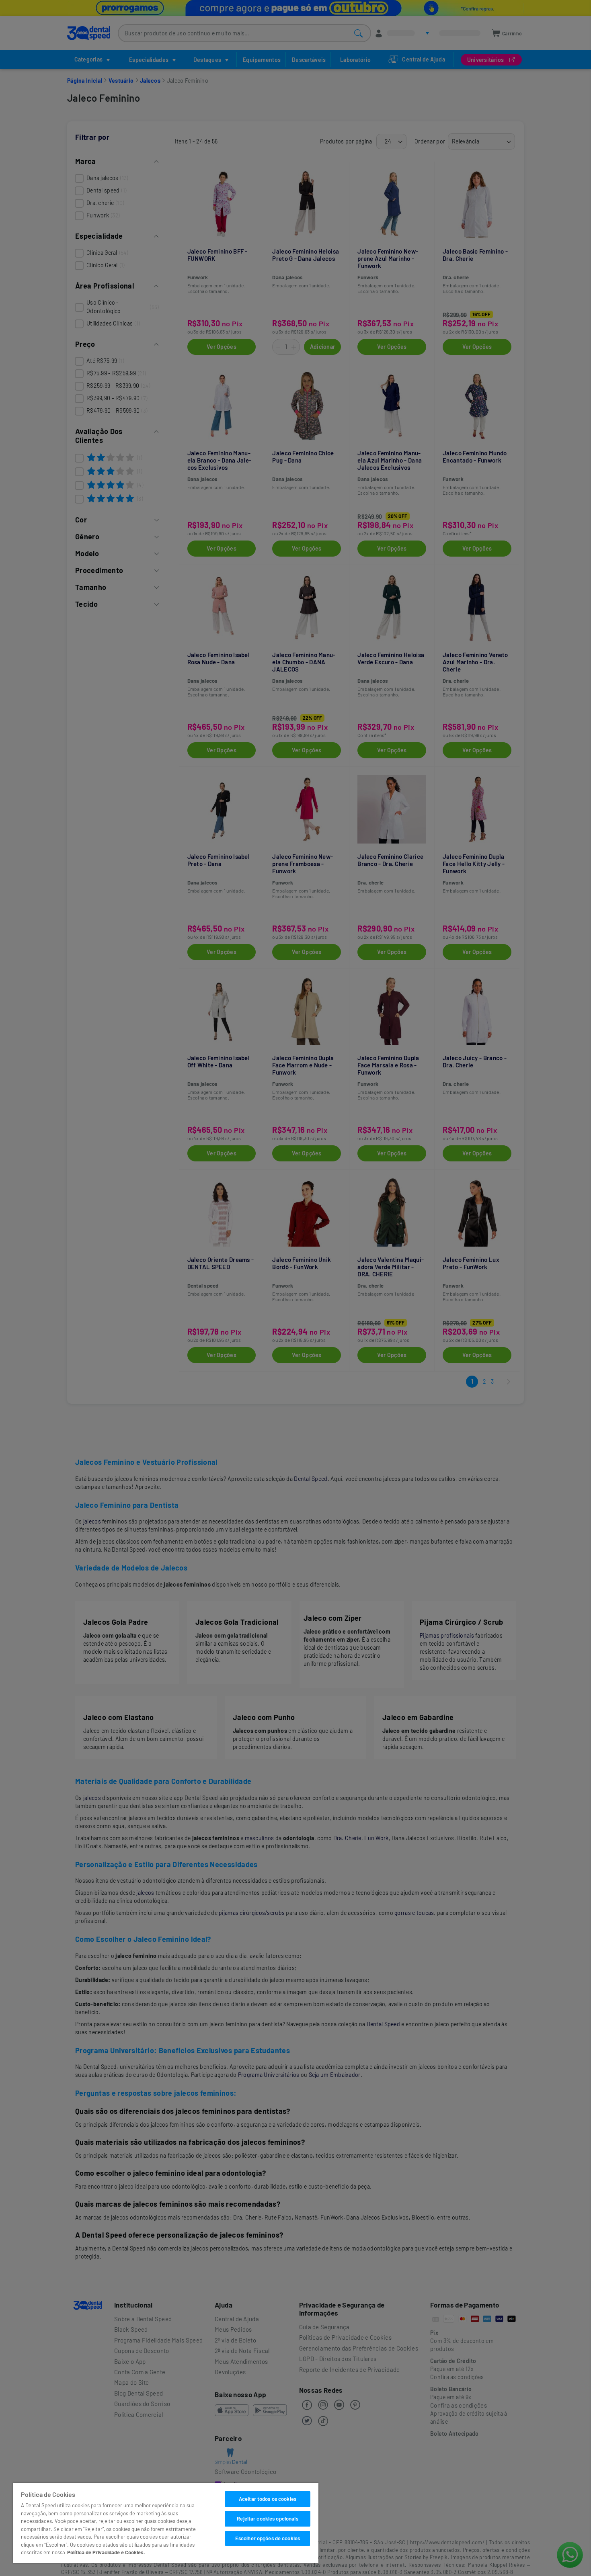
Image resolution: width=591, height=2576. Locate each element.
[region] (166, 2523)
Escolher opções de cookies (268, 2538)
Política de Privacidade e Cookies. (106, 2552)
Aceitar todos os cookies (268, 2499)
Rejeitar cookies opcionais (267, 2519)
